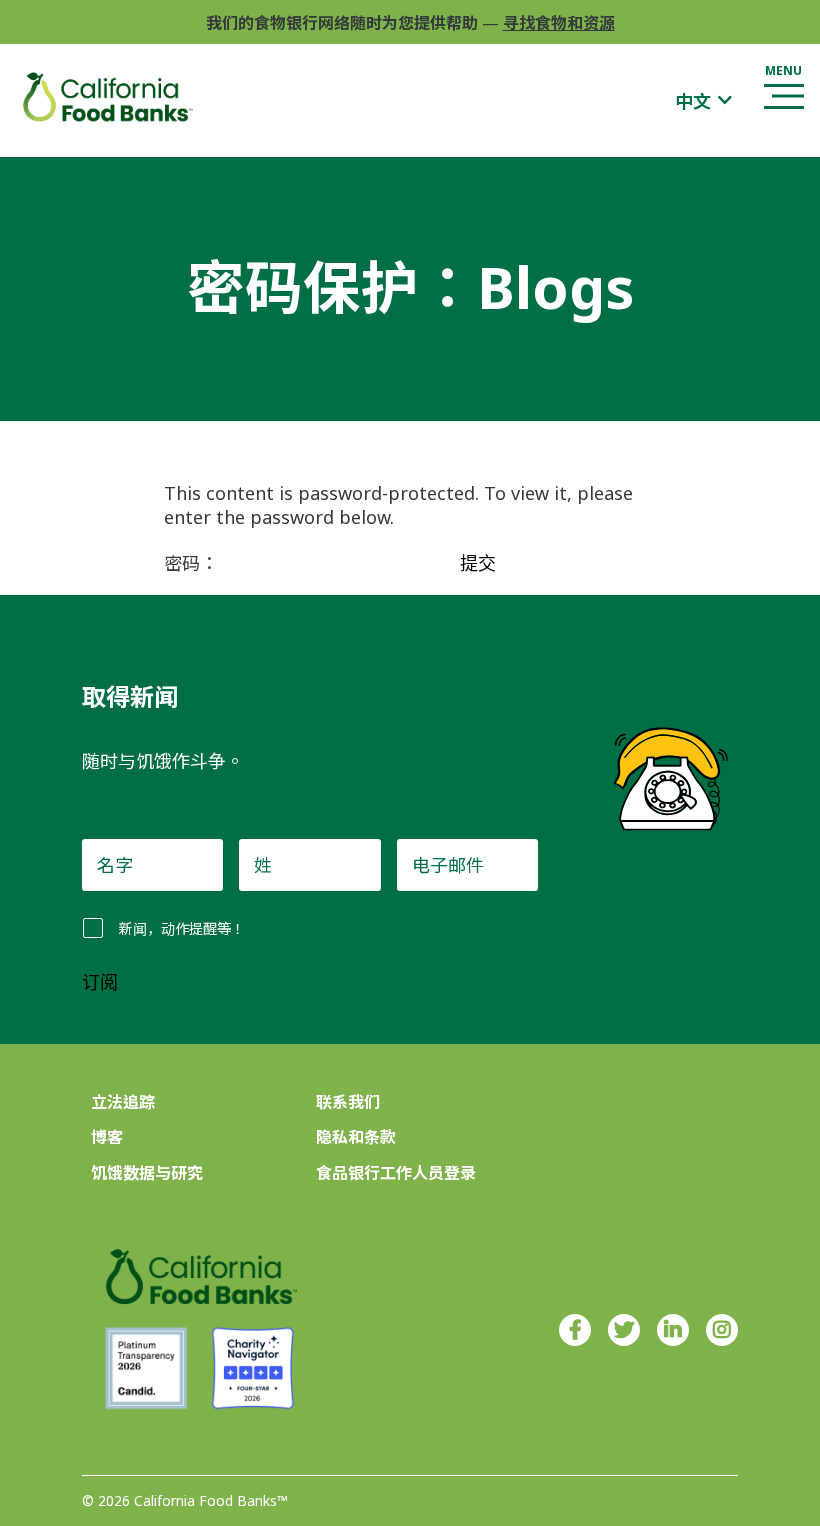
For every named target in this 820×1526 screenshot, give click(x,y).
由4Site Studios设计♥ (667, 1501)
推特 (624, 1330)
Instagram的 (722, 1330)
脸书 (575, 1330)
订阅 (100, 983)
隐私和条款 (356, 1137)
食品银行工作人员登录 (396, 1173)
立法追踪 (123, 1102)
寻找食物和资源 (559, 23)
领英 (673, 1330)
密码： (193, 563)
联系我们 (348, 1102)
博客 (107, 1137)
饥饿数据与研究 (147, 1173)
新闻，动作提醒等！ (182, 928)
